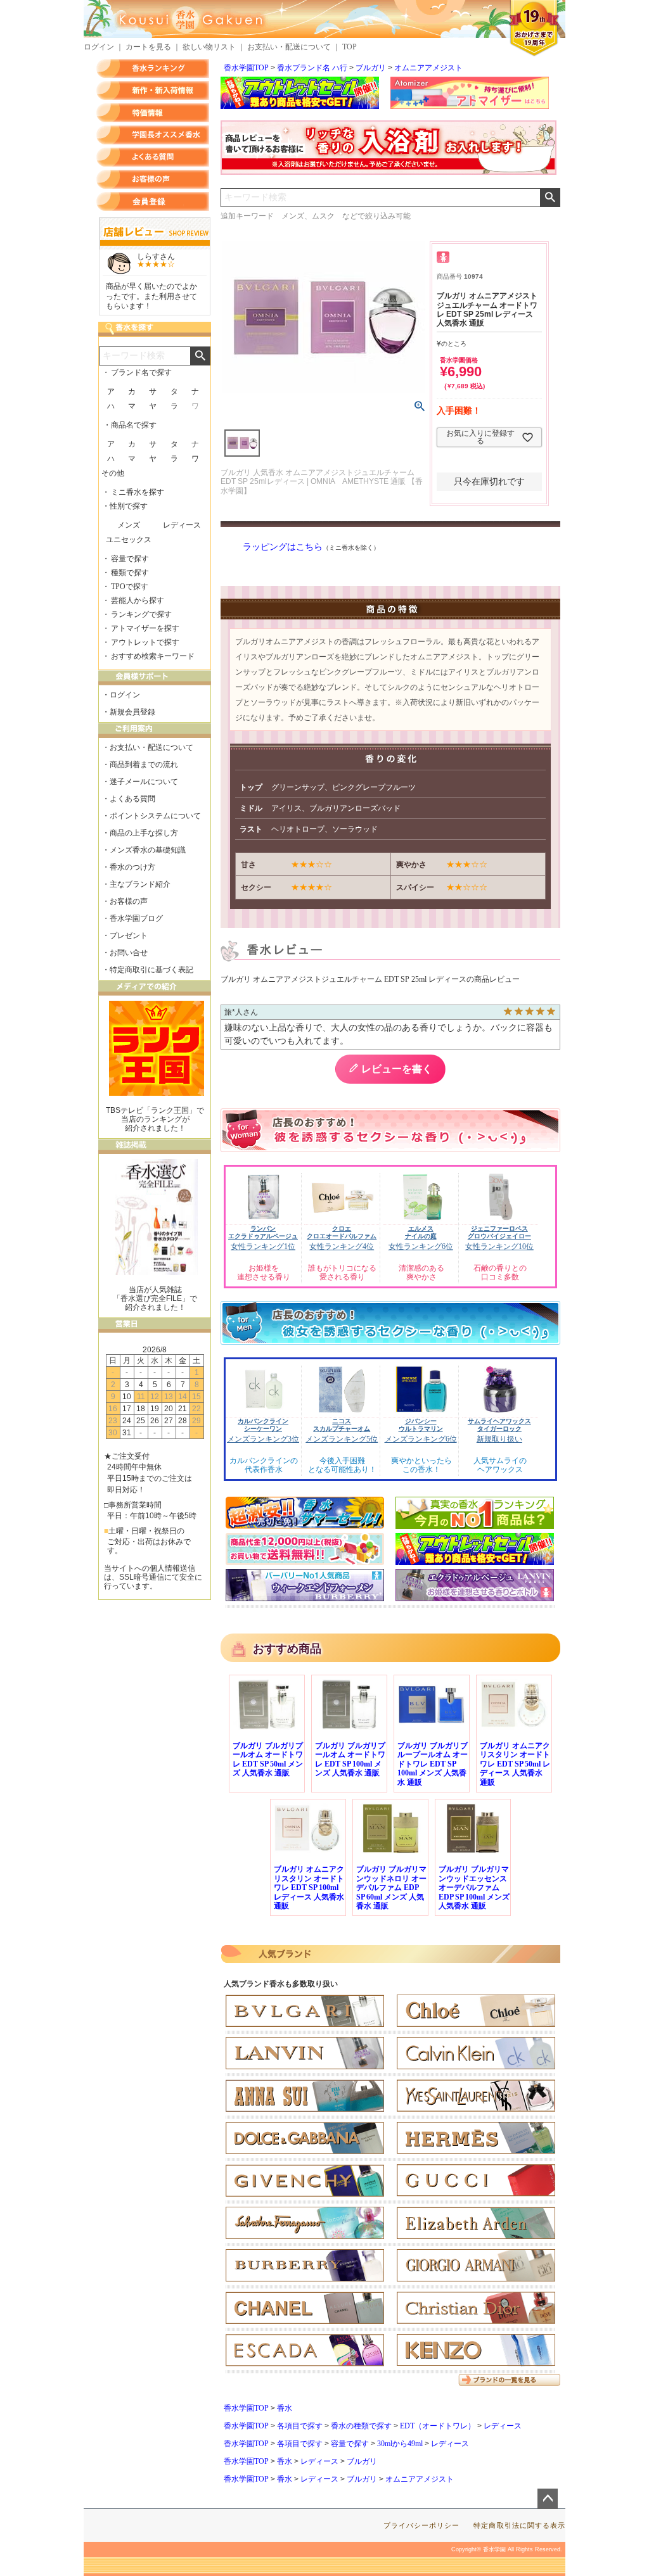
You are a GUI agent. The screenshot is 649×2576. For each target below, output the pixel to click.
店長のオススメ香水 (153, 135)
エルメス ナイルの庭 (421, 1232)
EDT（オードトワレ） (438, 2426)
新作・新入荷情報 (153, 91)
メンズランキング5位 (342, 1439)
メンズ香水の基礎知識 (148, 850)
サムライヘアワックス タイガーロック (499, 1425)
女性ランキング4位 (342, 1247)
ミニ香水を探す (138, 492)
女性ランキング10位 (499, 1247)
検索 (550, 198)
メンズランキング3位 (263, 1439)
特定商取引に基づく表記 (151, 970)
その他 (113, 473)
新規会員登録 (132, 712)
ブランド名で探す (141, 372)
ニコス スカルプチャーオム (342, 1425)
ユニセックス (129, 540)
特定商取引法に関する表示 (519, 2525)
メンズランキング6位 (421, 1439)
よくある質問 (153, 157)
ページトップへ (548, 2499)
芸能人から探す (138, 600)
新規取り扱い (499, 1439)
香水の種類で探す (361, 2426)
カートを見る (148, 47)
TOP (350, 47)
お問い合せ (129, 953)
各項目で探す (300, 2426)
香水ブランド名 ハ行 (312, 68)
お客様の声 (153, 179)
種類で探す (130, 573)
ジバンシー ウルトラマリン (421, 1425)
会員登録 (153, 201)
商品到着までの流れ (144, 765)
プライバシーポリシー (422, 2525)
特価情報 (153, 113)
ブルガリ (371, 68)
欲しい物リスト (209, 47)
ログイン (99, 47)
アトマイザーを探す (145, 628)
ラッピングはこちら (283, 547)
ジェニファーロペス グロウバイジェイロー (499, 1232)
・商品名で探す (130, 425)
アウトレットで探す (145, 642)
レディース (503, 2426)
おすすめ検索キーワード (153, 656)
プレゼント (129, 936)
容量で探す (350, 2444)
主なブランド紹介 (140, 884)
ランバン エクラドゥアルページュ (263, 1232)
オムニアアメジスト (428, 68)
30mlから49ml (400, 2444)
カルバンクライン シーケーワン (263, 1425)
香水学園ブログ (136, 918)
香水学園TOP (246, 68)
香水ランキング (153, 68)
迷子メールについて (144, 782)
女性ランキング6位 (421, 1247)
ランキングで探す (141, 614)
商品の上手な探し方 (144, 833)
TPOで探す (130, 587)
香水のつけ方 (132, 867)
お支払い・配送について (289, 47)
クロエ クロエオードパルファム (342, 1232)
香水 (285, 2408)
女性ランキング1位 (263, 1247)
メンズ (129, 525)
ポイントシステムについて (155, 816)
